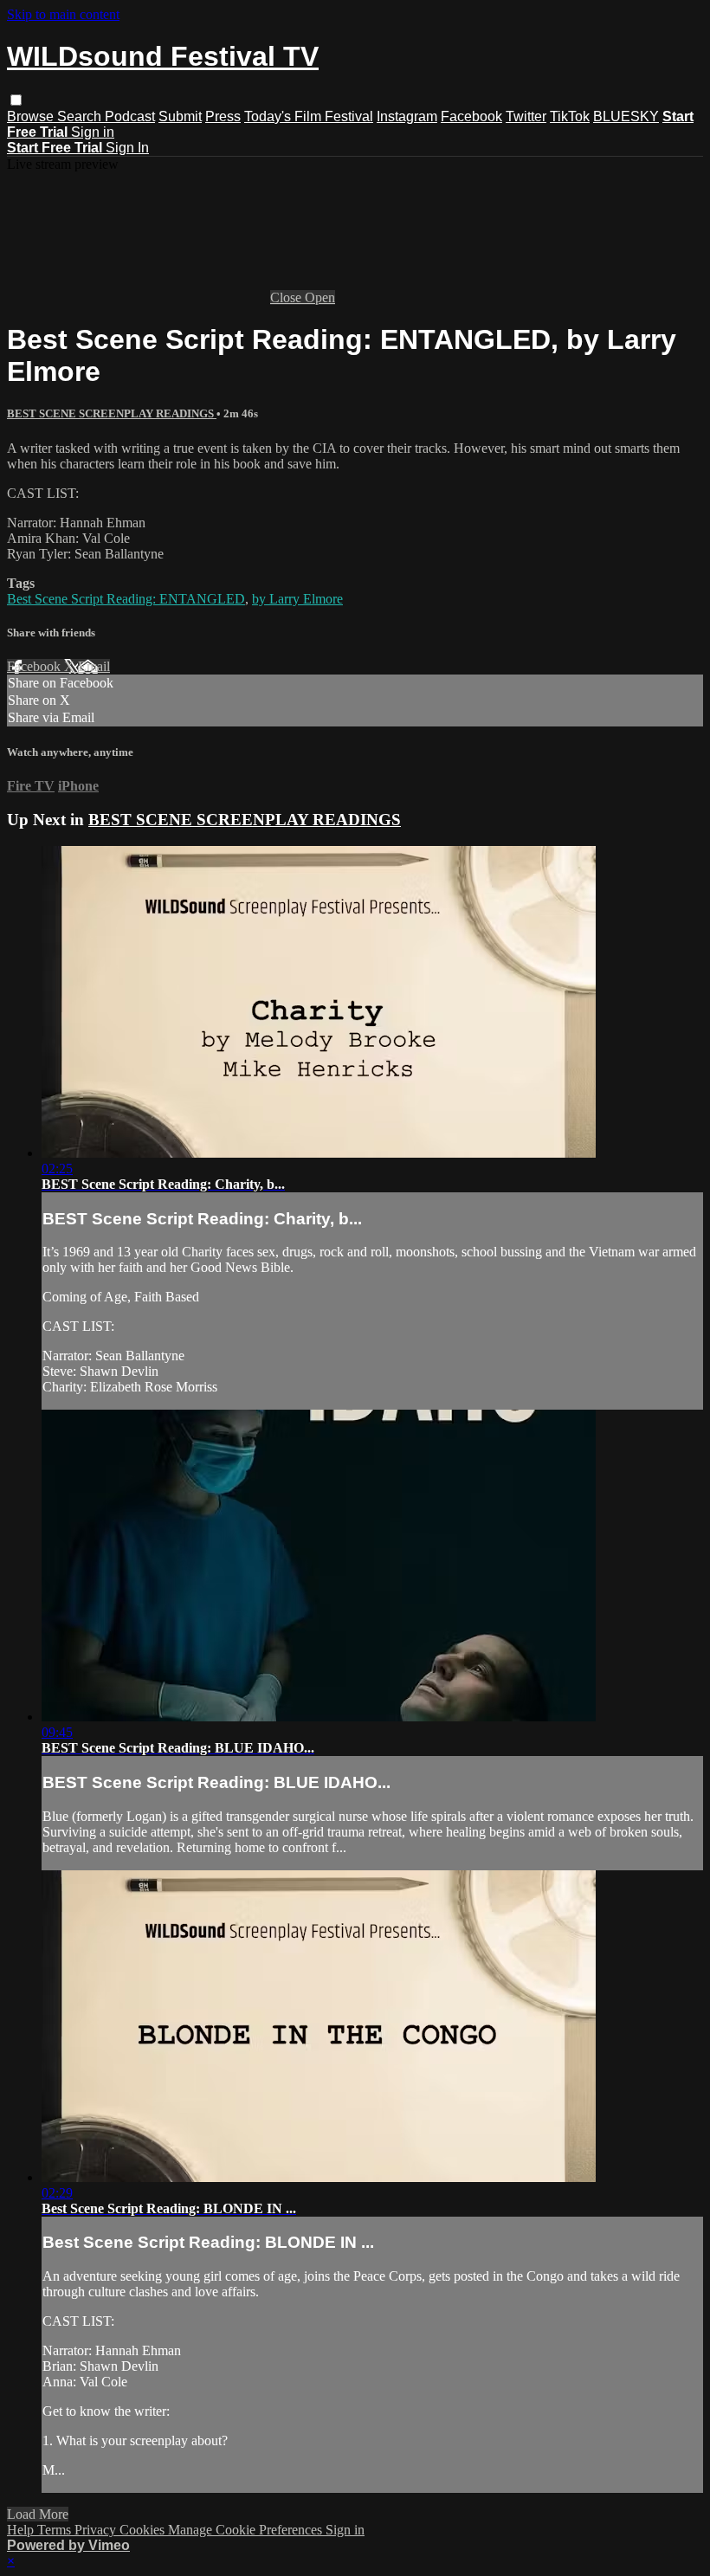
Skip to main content (63, 14)
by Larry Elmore (297, 599)
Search (81, 116)
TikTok (570, 116)
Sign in (93, 132)
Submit (180, 116)
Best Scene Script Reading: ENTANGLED (126, 599)
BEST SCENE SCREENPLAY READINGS (112, 413)
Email (94, 666)
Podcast (130, 116)
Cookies (144, 2530)
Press (223, 116)
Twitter (526, 116)
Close (287, 297)
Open (320, 297)
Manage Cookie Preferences (247, 2530)
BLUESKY (626, 116)
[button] (16, 100)
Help (22, 2530)
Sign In (127, 148)
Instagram (407, 116)
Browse (32, 116)
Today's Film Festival (309, 116)
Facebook (471, 116)
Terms (56, 2530)
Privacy (97, 2530)
